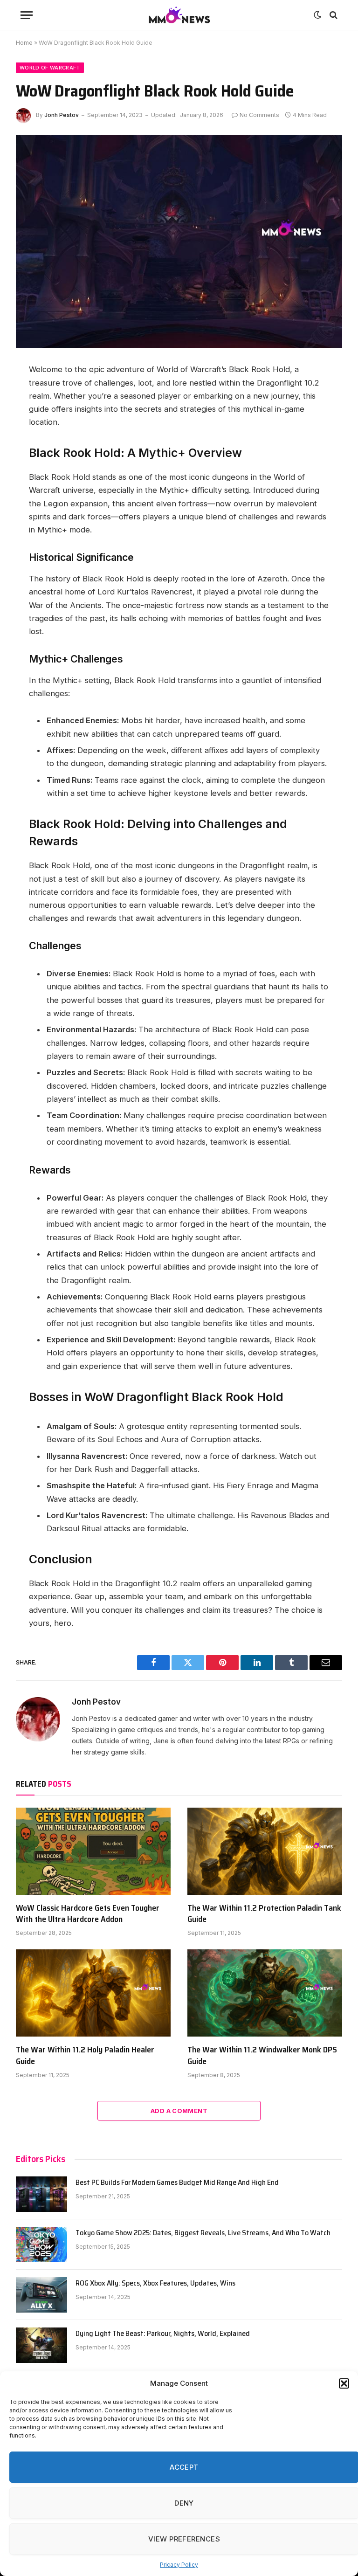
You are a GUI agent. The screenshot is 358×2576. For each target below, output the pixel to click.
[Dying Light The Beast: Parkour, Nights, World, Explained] (41, 2345)
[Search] (333, 15)
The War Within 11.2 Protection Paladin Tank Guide (264, 1914)
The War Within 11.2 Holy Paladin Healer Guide (85, 2055)
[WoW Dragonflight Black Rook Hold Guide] (179, 241)
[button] (344, 2383)
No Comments (259, 115)
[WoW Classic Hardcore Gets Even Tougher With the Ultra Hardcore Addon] (93, 1851)
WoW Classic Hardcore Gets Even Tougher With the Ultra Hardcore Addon (88, 1914)
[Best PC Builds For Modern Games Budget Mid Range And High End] (41, 2194)
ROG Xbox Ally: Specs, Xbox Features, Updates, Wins (155, 2283)
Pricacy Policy (179, 2565)
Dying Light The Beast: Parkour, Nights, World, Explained (163, 2334)
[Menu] (27, 15)
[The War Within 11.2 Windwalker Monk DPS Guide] (265, 1993)
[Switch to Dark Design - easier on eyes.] (317, 15)
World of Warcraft (50, 68)
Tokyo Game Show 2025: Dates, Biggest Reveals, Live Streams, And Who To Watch (203, 2233)
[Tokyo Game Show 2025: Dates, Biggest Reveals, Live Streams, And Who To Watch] (41, 2245)
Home (24, 43)
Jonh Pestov (62, 115)
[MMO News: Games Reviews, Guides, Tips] (179, 15)
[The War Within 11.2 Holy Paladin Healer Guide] (93, 1993)
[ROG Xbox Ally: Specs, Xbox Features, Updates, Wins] (41, 2295)
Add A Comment (179, 2111)
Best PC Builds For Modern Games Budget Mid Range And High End (177, 2183)
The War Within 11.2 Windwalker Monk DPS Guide (262, 2055)
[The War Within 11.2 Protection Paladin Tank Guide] (265, 1851)
